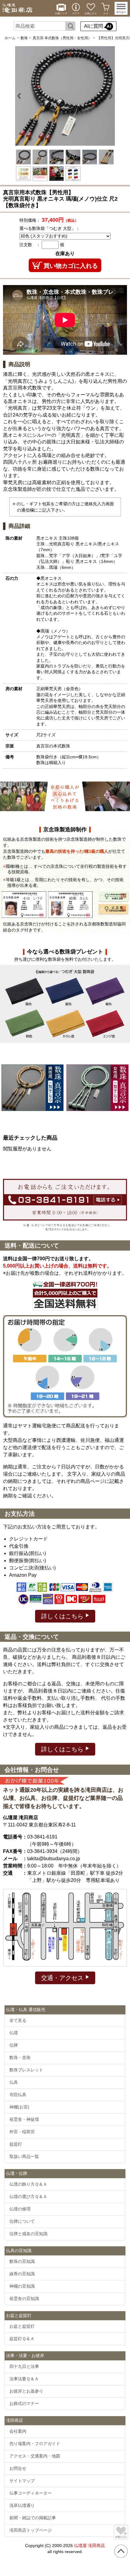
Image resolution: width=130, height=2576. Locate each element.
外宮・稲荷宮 (22, 2132)
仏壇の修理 (20, 2209)
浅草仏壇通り (22, 2505)
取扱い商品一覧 (24, 2156)
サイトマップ (22, 2481)
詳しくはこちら (63, 1616)
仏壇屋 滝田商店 (89, 2546)
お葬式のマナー (24, 2403)
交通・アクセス (63, 1978)
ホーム (10, 38)
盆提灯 (16, 2144)
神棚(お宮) (19, 2107)
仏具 (14, 2082)
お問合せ (18, 2468)
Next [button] (110, 96)
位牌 (14, 2045)
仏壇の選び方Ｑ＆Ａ (28, 2197)
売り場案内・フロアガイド (35, 2444)
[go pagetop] (121, 2551)
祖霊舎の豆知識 (24, 2298)
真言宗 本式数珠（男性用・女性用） (62, 38)
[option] (65, 96)
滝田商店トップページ (31, 2530)
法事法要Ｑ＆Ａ (24, 2379)
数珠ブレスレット (26, 2070)
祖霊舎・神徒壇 (24, 2119)
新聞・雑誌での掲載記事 (33, 2518)
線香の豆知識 (22, 2274)
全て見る (18, 2020)
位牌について (22, 2221)
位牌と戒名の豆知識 (28, 2234)
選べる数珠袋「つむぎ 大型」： (50, 228)
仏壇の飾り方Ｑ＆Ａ (28, 2184)
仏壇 (14, 2033)
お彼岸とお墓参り (26, 2391)
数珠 (24, 38)
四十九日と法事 (24, 2366)
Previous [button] (20, 96)
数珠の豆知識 (22, 2261)
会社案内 (18, 2431)
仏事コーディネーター (31, 2493)
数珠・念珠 (20, 2057)
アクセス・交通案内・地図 (35, 2456)
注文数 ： (30, 245)
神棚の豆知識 (22, 2286)
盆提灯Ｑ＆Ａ (22, 2339)
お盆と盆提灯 (22, 2326)
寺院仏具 (18, 2095)
